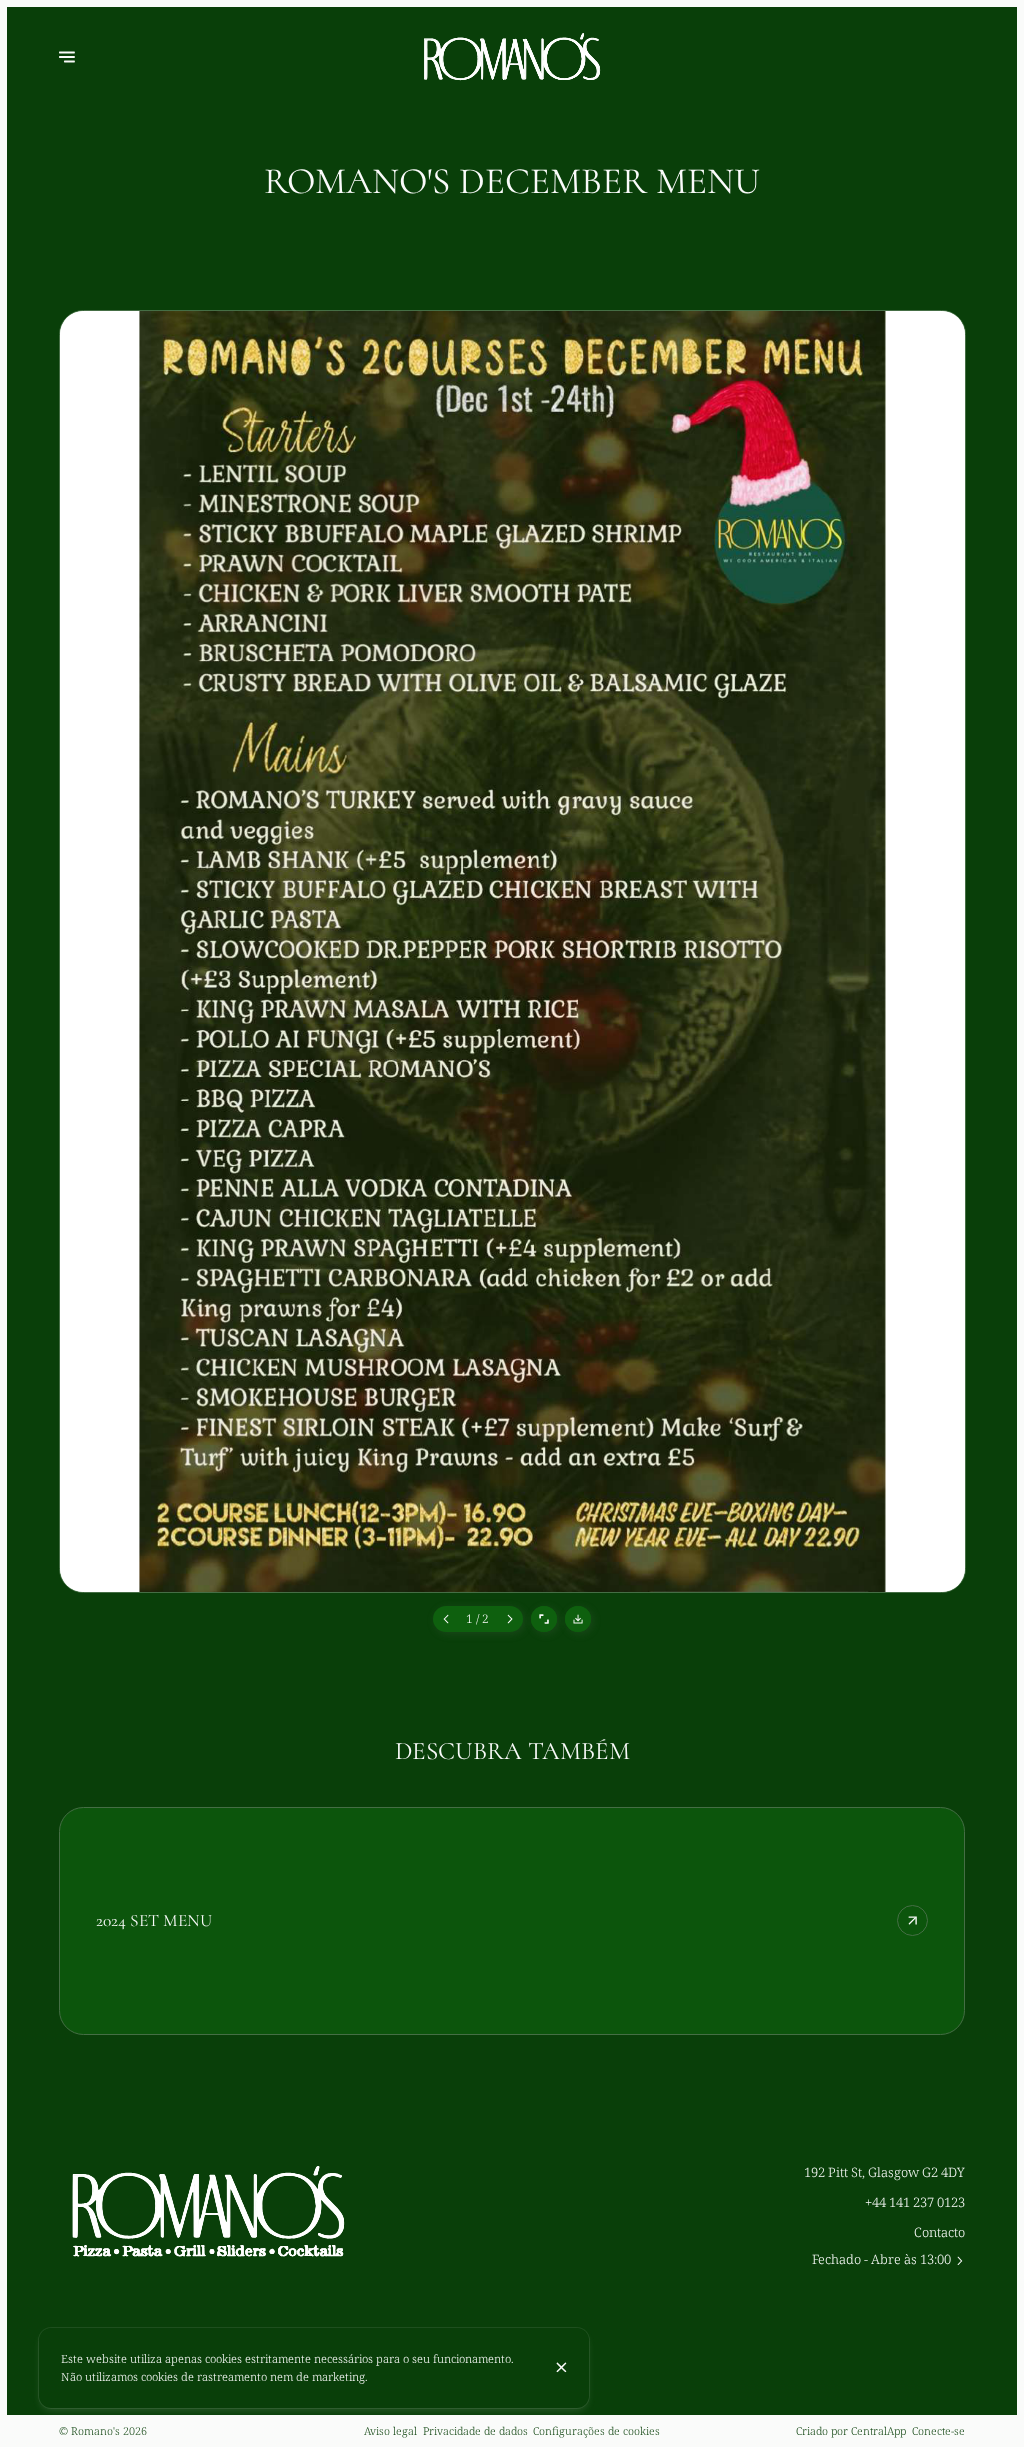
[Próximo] (509, 1619)
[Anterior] (446, 1619)
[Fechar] (561, 2367)
